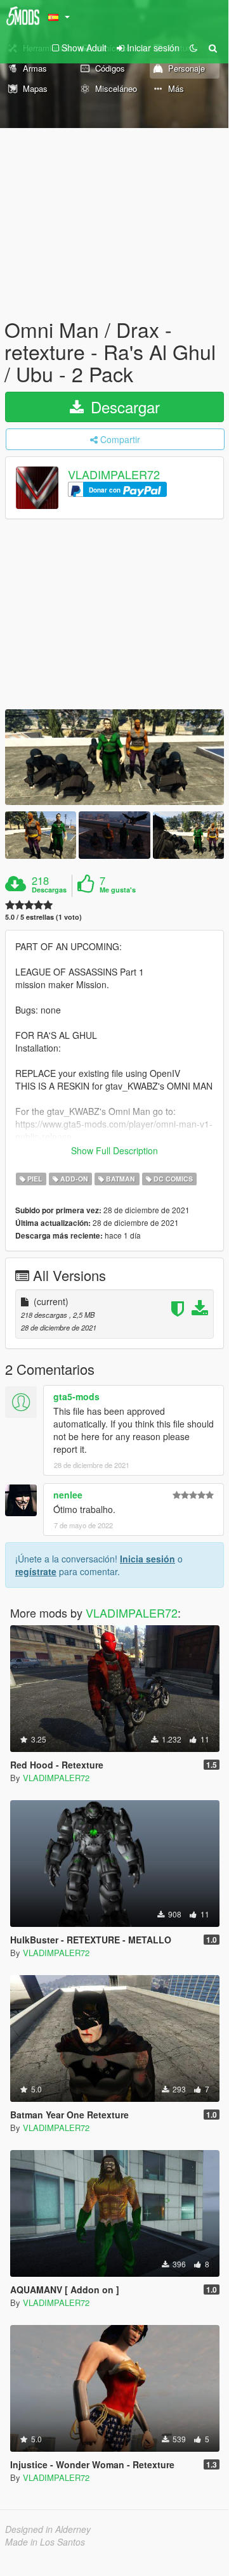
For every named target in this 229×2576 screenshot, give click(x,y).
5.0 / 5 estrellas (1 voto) (43, 917)
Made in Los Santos (45, 2542)
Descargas (49, 890)
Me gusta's (118, 890)
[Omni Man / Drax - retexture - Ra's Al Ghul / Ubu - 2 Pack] (115, 757)
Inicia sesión (147, 1559)
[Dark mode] (193, 48)
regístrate (36, 1571)
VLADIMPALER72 (114, 474)
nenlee (68, 1495)
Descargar (123, 407)
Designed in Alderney (48, 2529)
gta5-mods (76, 1396)
